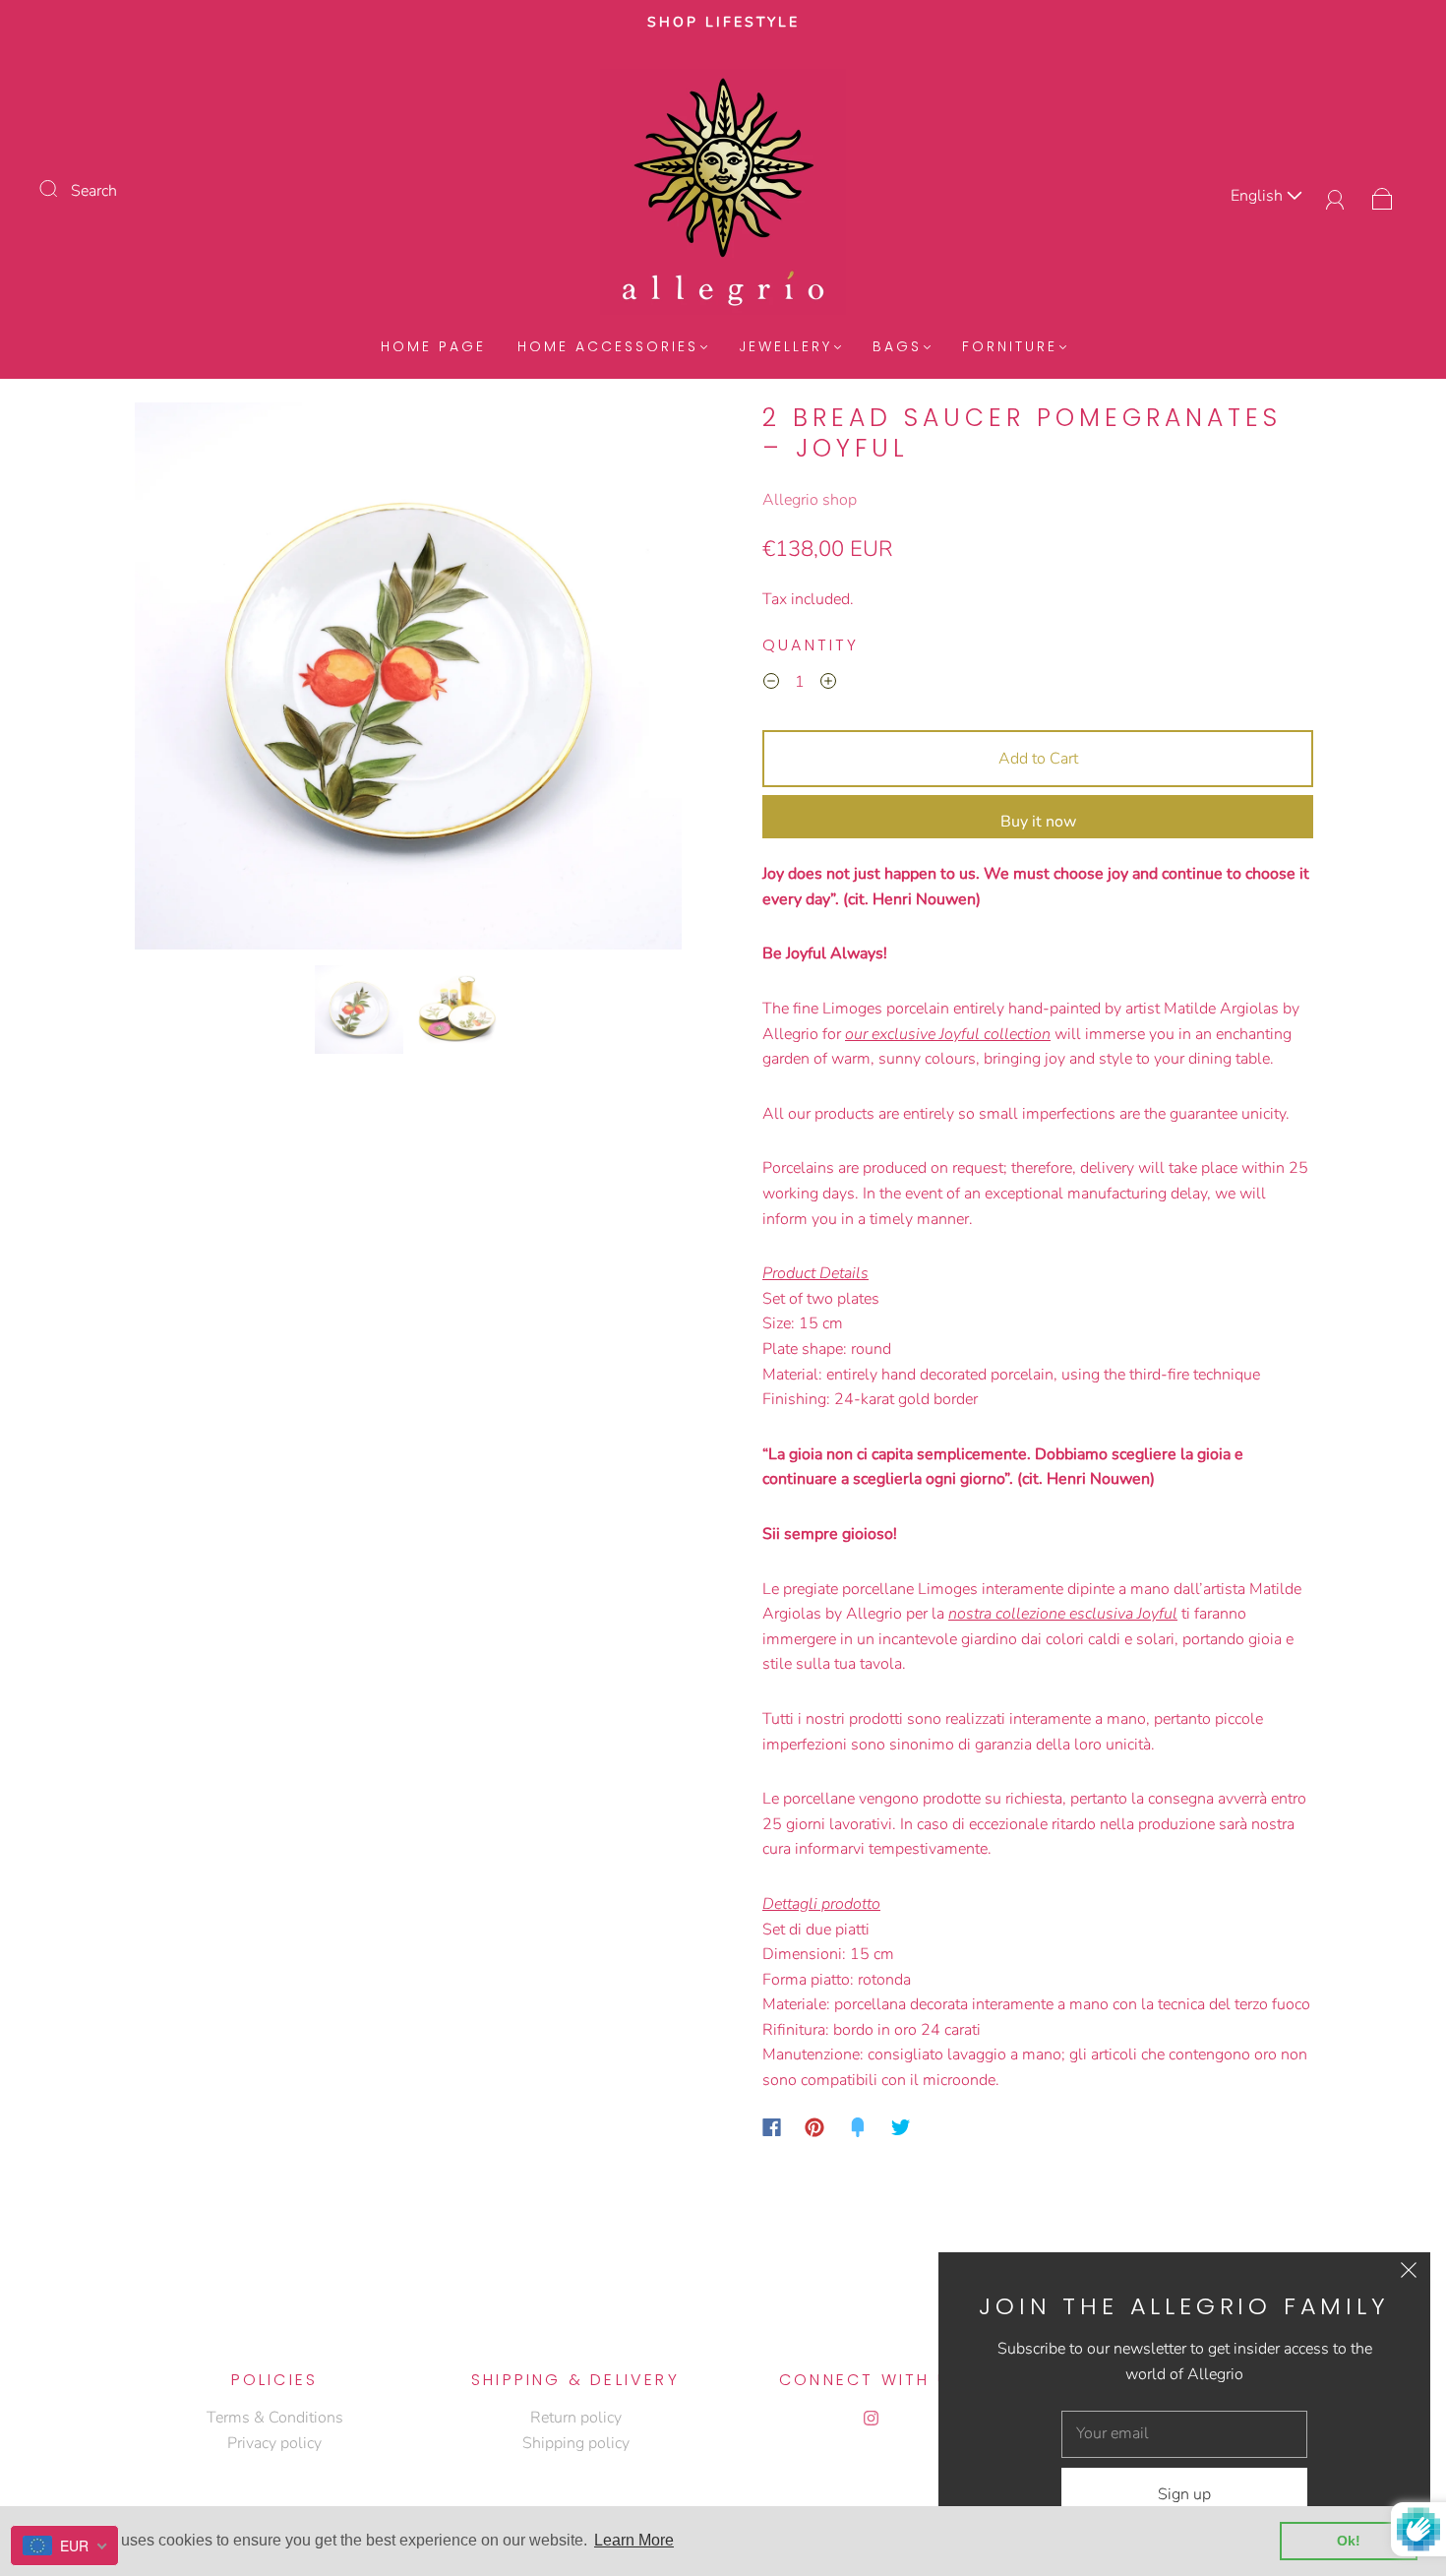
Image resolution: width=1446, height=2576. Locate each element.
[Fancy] (858, 2127)
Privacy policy (274, 2443)
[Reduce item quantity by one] (771, 685)
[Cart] (1383, 196)
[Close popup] (1409, 2274)
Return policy (576, 2418)
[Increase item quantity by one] (828, 685)
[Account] (1335, 196)
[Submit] (61, 189)
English (1259, 196)
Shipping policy (576, 2443)
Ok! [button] (1349, 2541)
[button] (189, 680)
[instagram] (871, 2418)
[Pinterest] (814, 2127)
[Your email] (1184, 2434)
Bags (897, 347)
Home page (433, 347)
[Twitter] (901, 2127)
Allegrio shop (810, 500)
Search (94, 191)
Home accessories (608, 347)
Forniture (1010, 347)
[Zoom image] (408, 680)
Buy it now (1038, 822)
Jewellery (785, 347)
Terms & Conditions (275, 2418)
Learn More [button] (634, 2540)
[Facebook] (772, 2127)
